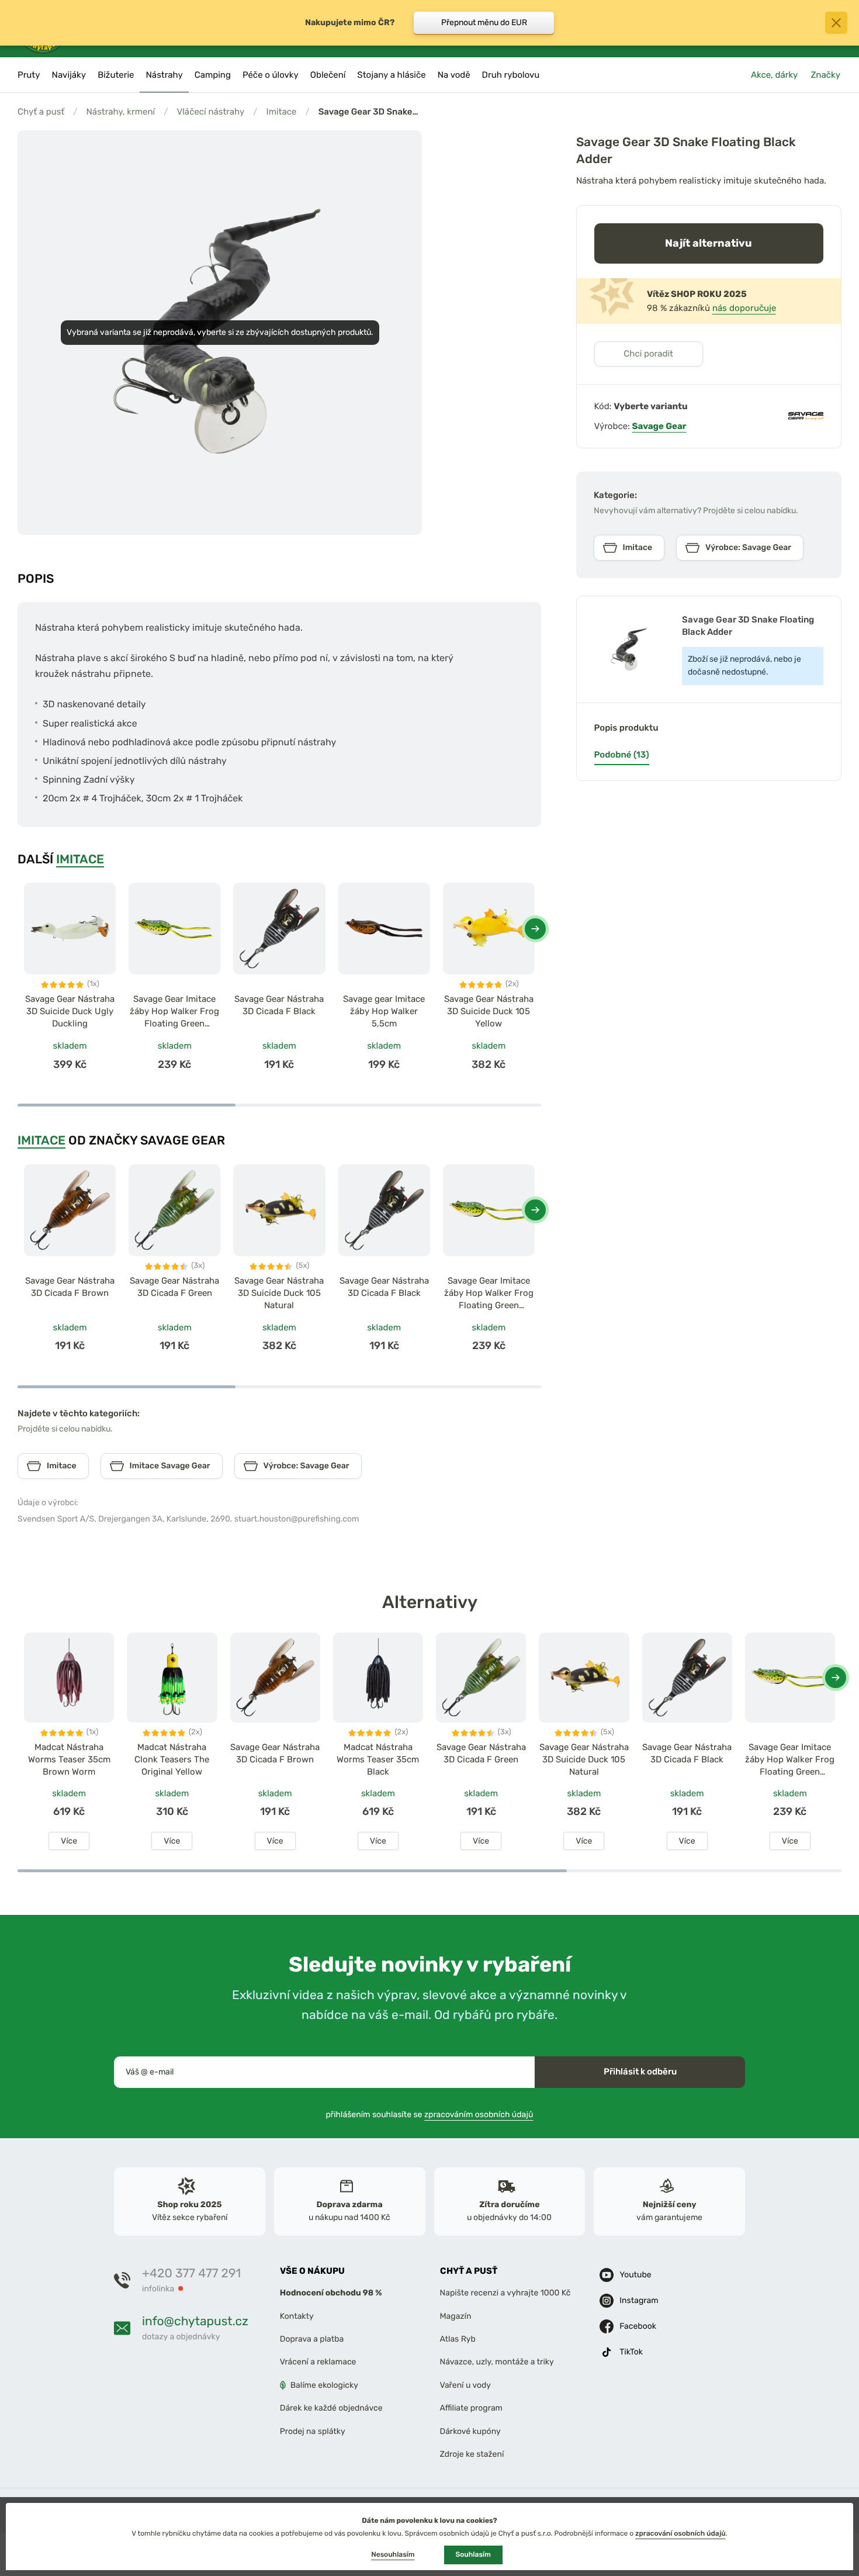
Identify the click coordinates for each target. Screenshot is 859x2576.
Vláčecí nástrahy (210, 112)
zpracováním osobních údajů (479, 2114)
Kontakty (297, 2316)
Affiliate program (472, 2408)
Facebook (638, 2326)
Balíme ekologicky (324, 2385)
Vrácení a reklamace (318, 2362)
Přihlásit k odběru (640, 2072)
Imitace (282, 112)
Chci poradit (648, 354)
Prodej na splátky (313, 2431)
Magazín (456, 2316)
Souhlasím (473, 2554)
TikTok (631, 2352)
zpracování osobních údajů (680, 2533)
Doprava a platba (312, 2339)
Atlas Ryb (458, 2339)
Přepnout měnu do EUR (484, 23)
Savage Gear (659, 426)
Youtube (635, 2275)
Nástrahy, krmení (120, 112)
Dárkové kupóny (470, 2431)
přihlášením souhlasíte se (430, 2114)
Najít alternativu (709, 243)
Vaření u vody (466, 2385)
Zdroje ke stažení (472, 2454)
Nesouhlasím (393, 2554)
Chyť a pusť (41, 112)
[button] (535, 929)
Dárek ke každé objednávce (331, 2408)
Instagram (639, 2300)
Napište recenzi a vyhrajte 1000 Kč (505, 2293)
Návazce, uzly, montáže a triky (497, 2362)
